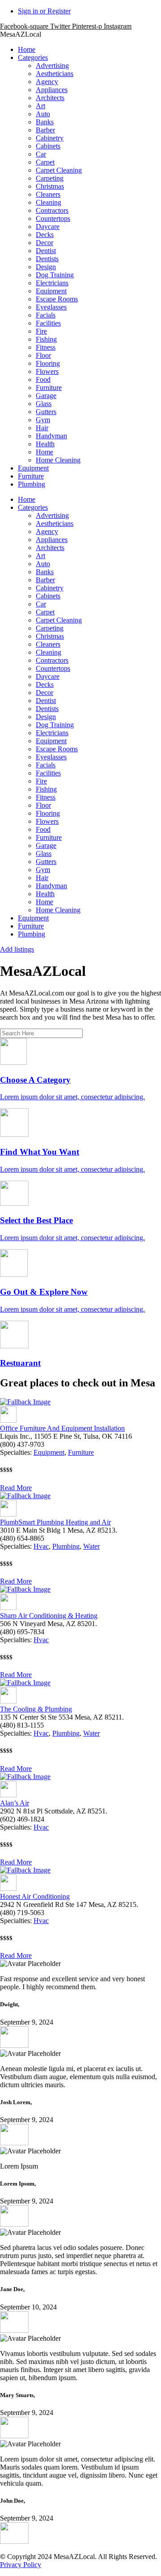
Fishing (46, 339)
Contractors (52, 210)
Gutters (46, 412)
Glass (44, 404)
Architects (50, 98)
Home (27, 49)
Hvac (41, 1546)
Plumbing (32, 484)
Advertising (52, 66)
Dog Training (55, 275)
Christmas (50, 186)
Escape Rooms (57, 299)
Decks (45, 235)
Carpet (45, 162)
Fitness (46, 347)
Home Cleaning (58, 460)
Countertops (53, 218)
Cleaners (48, 194)
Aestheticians (55, 74)
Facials (46, 315)
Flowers (47, 371)
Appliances (52, 90)
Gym (43, 420)
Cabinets (48, 146)
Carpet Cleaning (59, 170)
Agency (47, 82)
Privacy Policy (21, 2565)
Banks (45, 122)
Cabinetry (50, 138)
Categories (33, 57)
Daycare (48, 227)
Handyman (51, 436)
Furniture (49, 388)
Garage (46, 396)
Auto (43, 114)
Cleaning (49, 202)
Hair (42, 428)
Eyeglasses (51, 307)
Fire (41, 331)
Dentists (47, 259)
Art (40, 106)
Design (46, 267)
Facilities (48, 323)
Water (91, 1546)
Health (45, 444)
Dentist (46, 251)
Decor (44, 243)
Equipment (51, 291)
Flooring (48, 363)
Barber (45, 130)
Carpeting (50, 178)
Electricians (52, 283)
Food (43, 379)
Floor (43, 355)
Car (41, 154)
